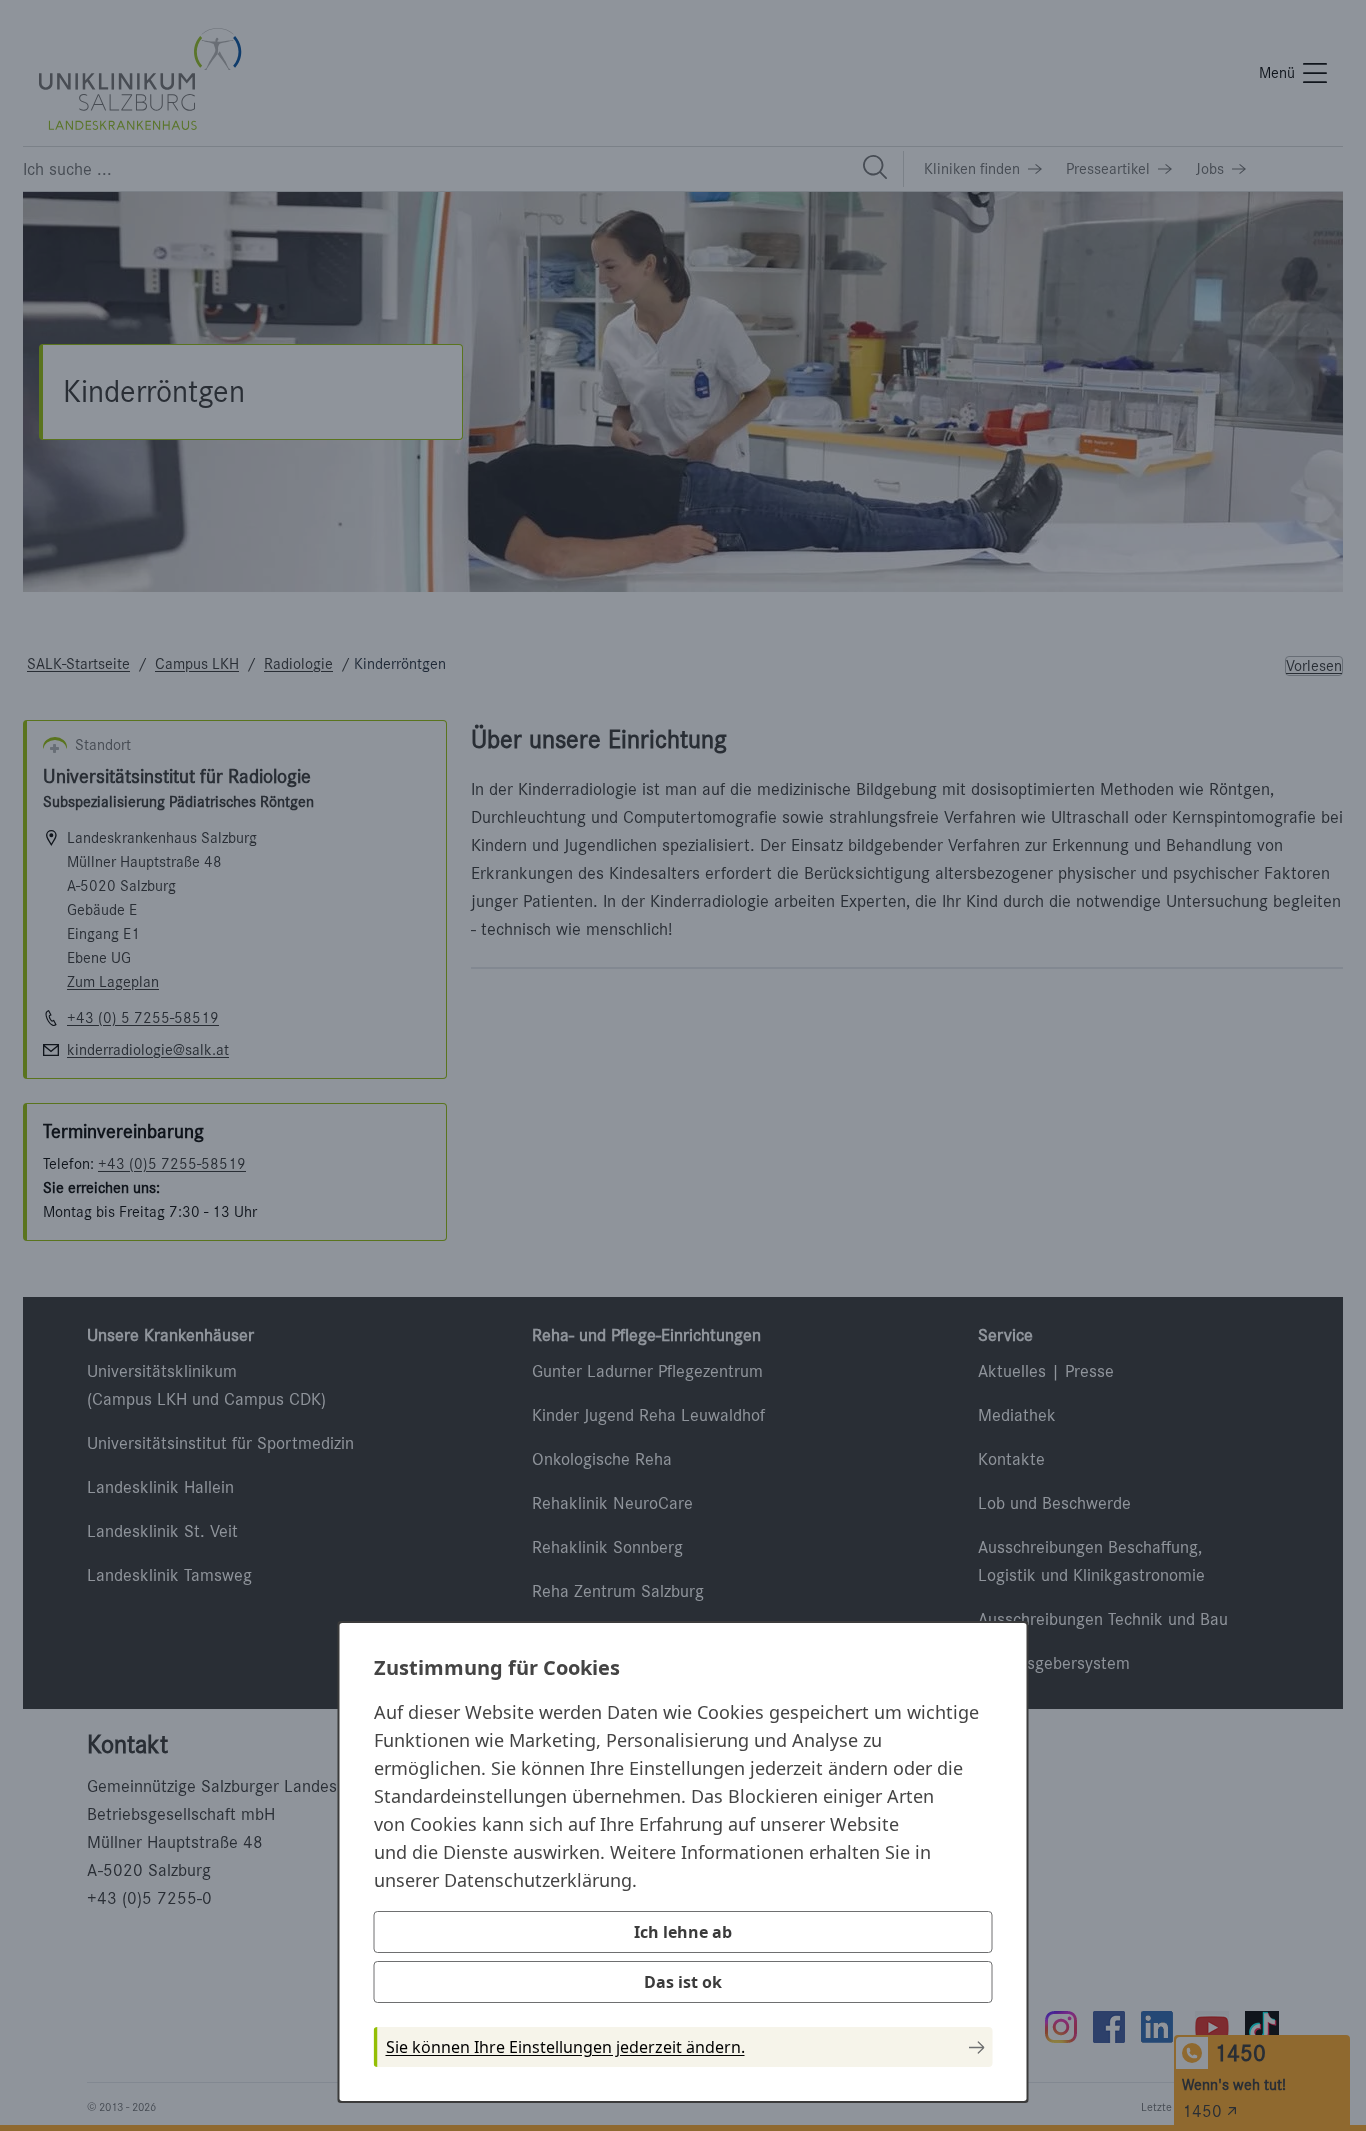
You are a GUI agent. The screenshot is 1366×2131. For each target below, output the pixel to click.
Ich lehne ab (683, 1932)
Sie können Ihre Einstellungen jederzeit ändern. (565, 2047)
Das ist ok (683, 1982)
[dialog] (683, 1862)
